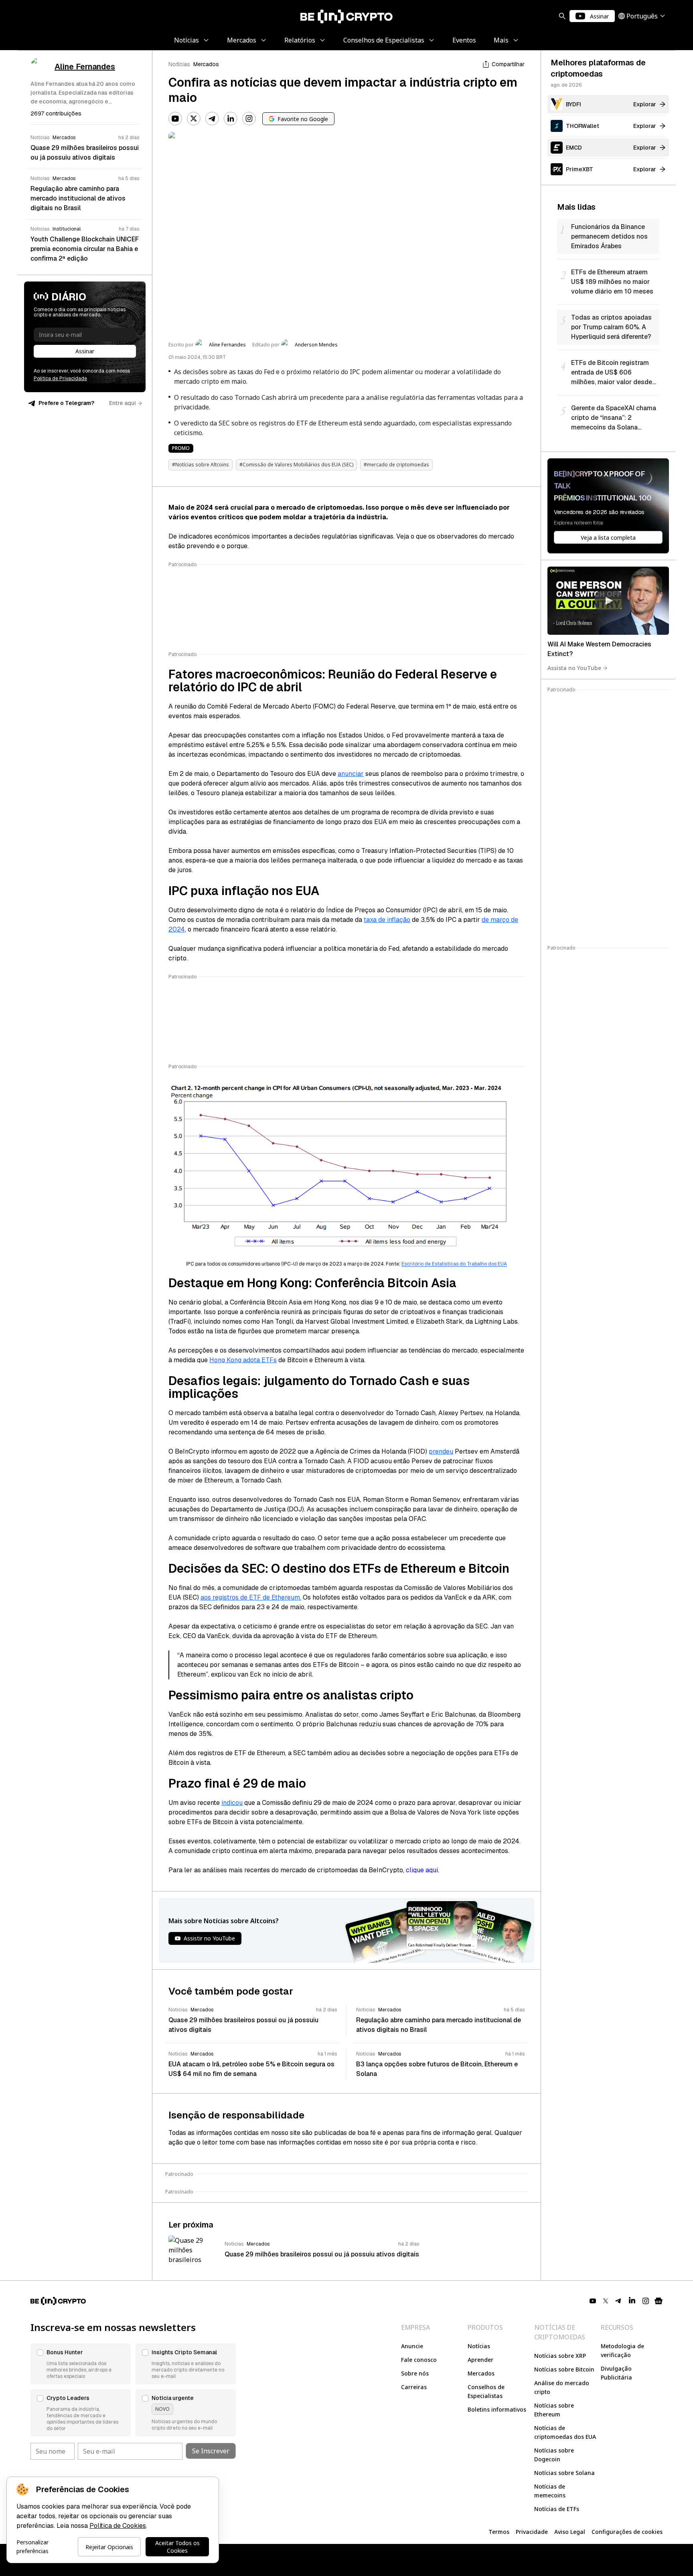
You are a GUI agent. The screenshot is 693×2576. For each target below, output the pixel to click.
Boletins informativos (497, 2409)
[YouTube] (175, 119)
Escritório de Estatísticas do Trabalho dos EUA (454, 1264)
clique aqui (422, 1870)
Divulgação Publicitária (616, 2373)
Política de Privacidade (60, 379)
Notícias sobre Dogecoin (554, 2455)
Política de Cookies (118, 2526)
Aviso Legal (570, 2532)
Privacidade (532, 2532)
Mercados (206, 64)
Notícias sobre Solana (564, 2473)
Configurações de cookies (627, 2532)
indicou (232, 1803)
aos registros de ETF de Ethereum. (251, 1597)
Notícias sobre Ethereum (554, 2410)
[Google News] (659, 2301)
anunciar (351, 774)
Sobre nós (415, 2373)
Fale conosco (419, 2360)
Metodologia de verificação (622, 2350)
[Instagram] (249, 119)
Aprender (480, 2360)
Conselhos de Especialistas (486, 2391)
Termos (499, 2532)
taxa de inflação (387, 920)
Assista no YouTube (574, 668)
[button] (81, 2364)
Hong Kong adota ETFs (243, 1360)
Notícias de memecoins (550, 2491)
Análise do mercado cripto (562, 2387)
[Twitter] (194, 119)
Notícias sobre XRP (560, 2356)
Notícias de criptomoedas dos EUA (565, 2432)
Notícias (179, 64)
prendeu (441, 1451)
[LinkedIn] (231, 119)
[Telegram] (212, 119)
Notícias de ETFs (557, 2509)
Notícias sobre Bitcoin (564, 2369)
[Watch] (608, 601)
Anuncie (412, 2346)
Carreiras (414, 2387)
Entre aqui (123, 403)
